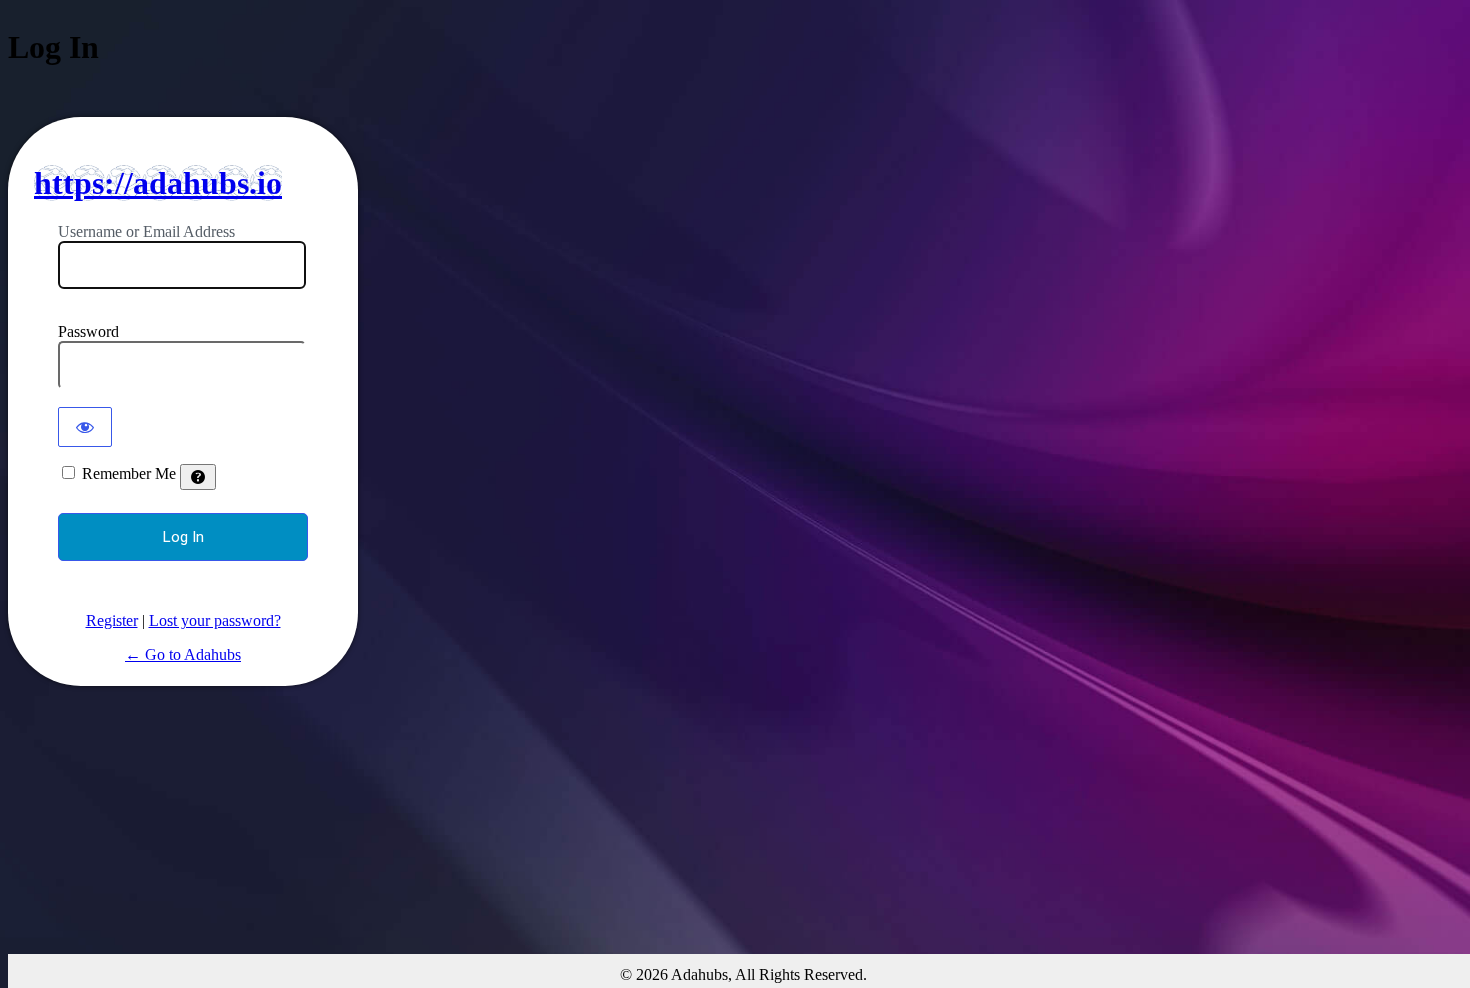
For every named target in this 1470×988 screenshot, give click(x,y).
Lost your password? (215, 620)
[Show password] (85, 427)
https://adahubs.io (158, 183)
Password (88, 331)
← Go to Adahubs (183, 654)
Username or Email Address (146, 231)
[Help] (198, 477)
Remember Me (129, 473)
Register (112, 620)
